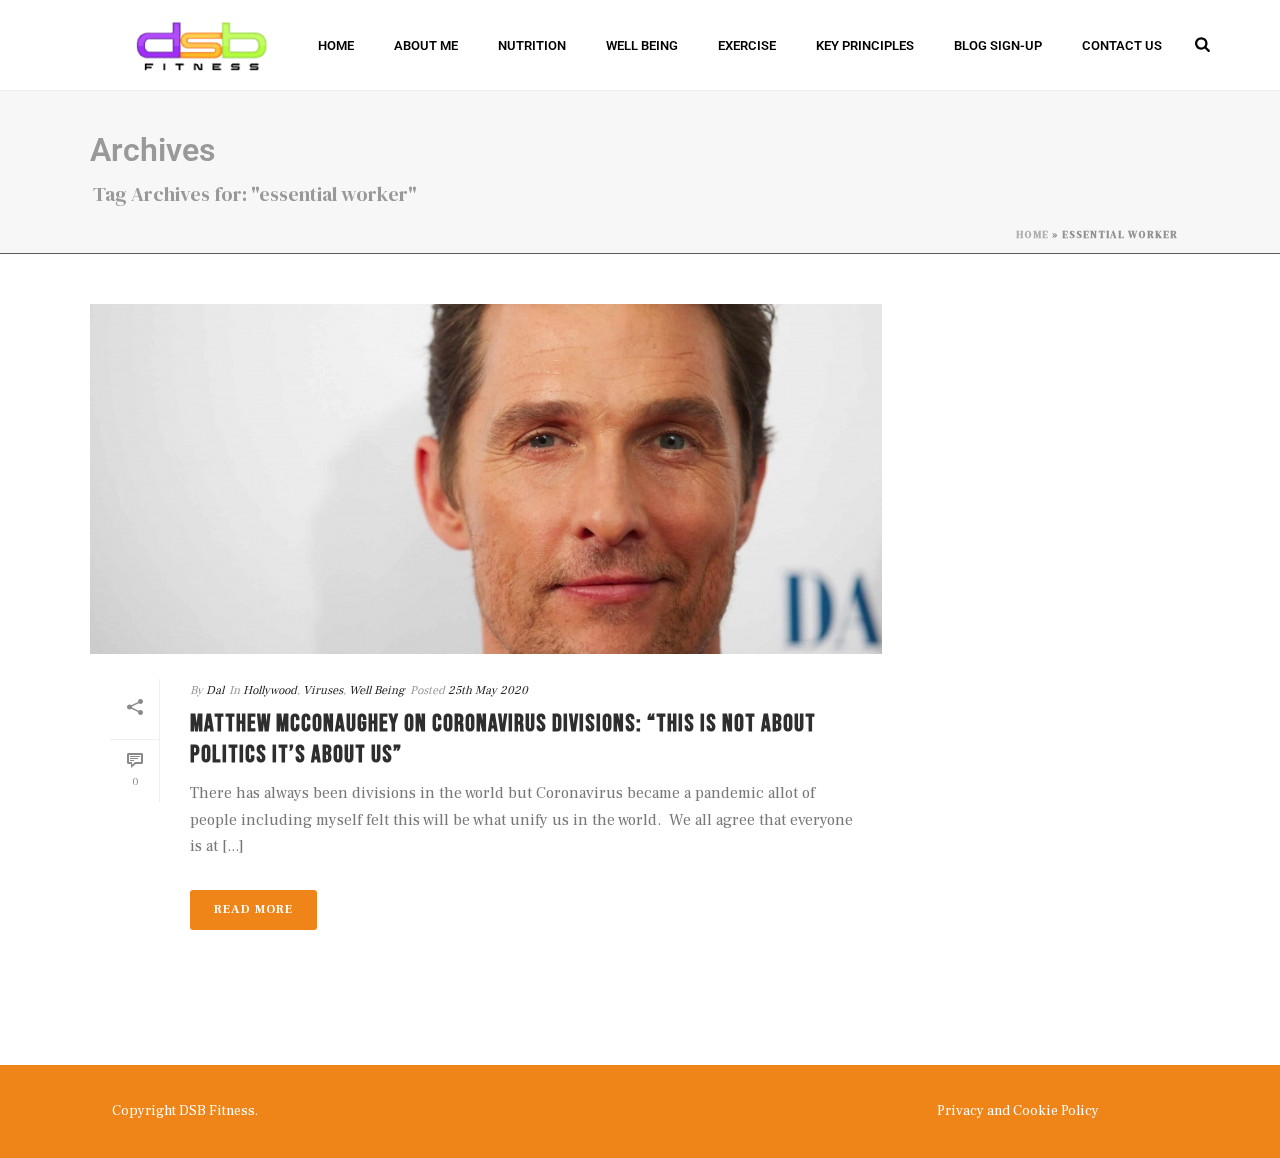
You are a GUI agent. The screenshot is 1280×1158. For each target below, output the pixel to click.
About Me (426, 45)
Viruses (323, 690)
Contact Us (1122, 45)
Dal (215, 690)
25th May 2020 (488, 690)
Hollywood (270, 690)
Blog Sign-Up (998, 45)
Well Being (642, 45)
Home (336, 45)
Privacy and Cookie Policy (1018, 1111)
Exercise (747, 45)
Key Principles (865, 45)
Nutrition (532, 45)
